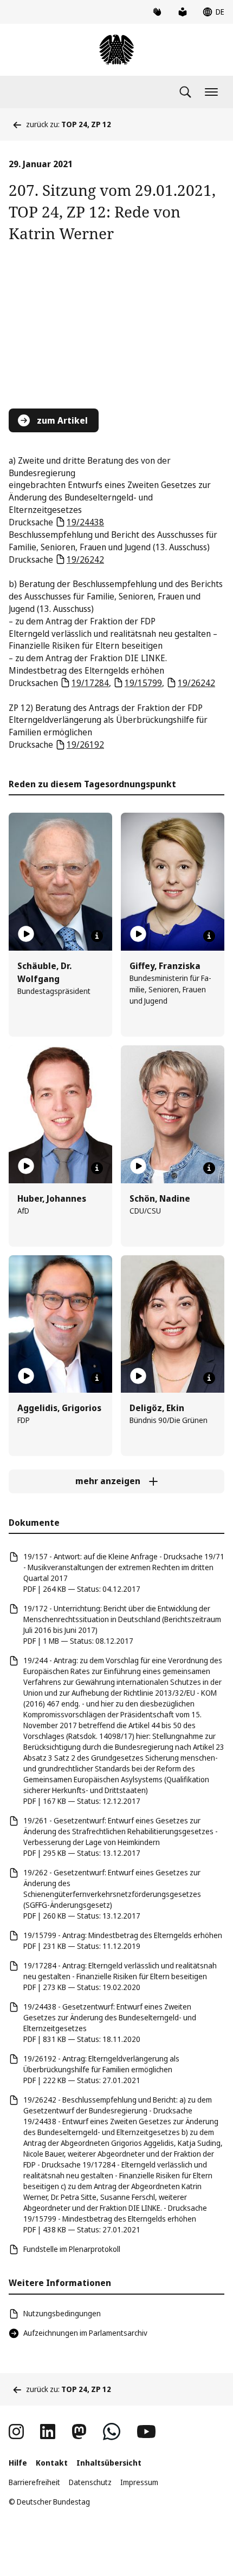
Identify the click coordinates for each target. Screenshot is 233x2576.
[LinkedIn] (48, 2432)
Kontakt (52, 2463)
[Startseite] (116, 50)
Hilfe (18, 2463)
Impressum (139, 2482)
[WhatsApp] (112, 2432)
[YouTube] (146, 2432)
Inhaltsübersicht (109, 2463)
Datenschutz (90, 2482)
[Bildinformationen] (97, 936)
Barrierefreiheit (34, 2482)
